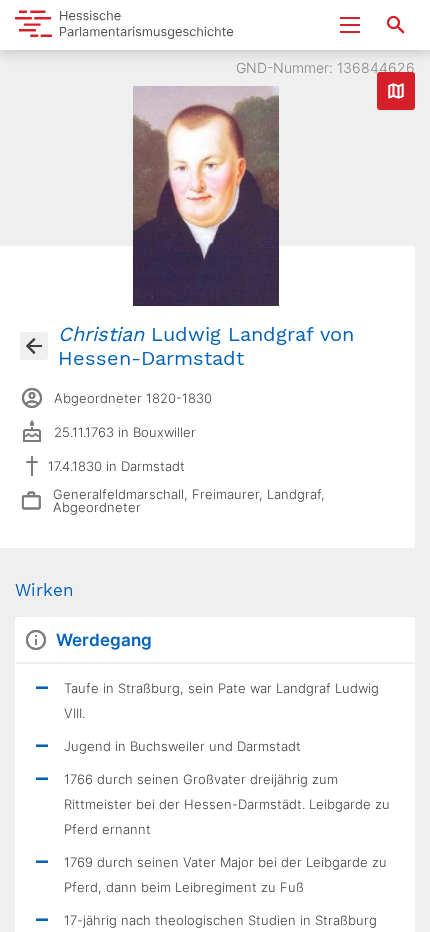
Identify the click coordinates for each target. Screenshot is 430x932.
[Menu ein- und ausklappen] (350, 25)
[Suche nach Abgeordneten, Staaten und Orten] (396, 25)
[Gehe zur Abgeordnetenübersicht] (34, 346)
